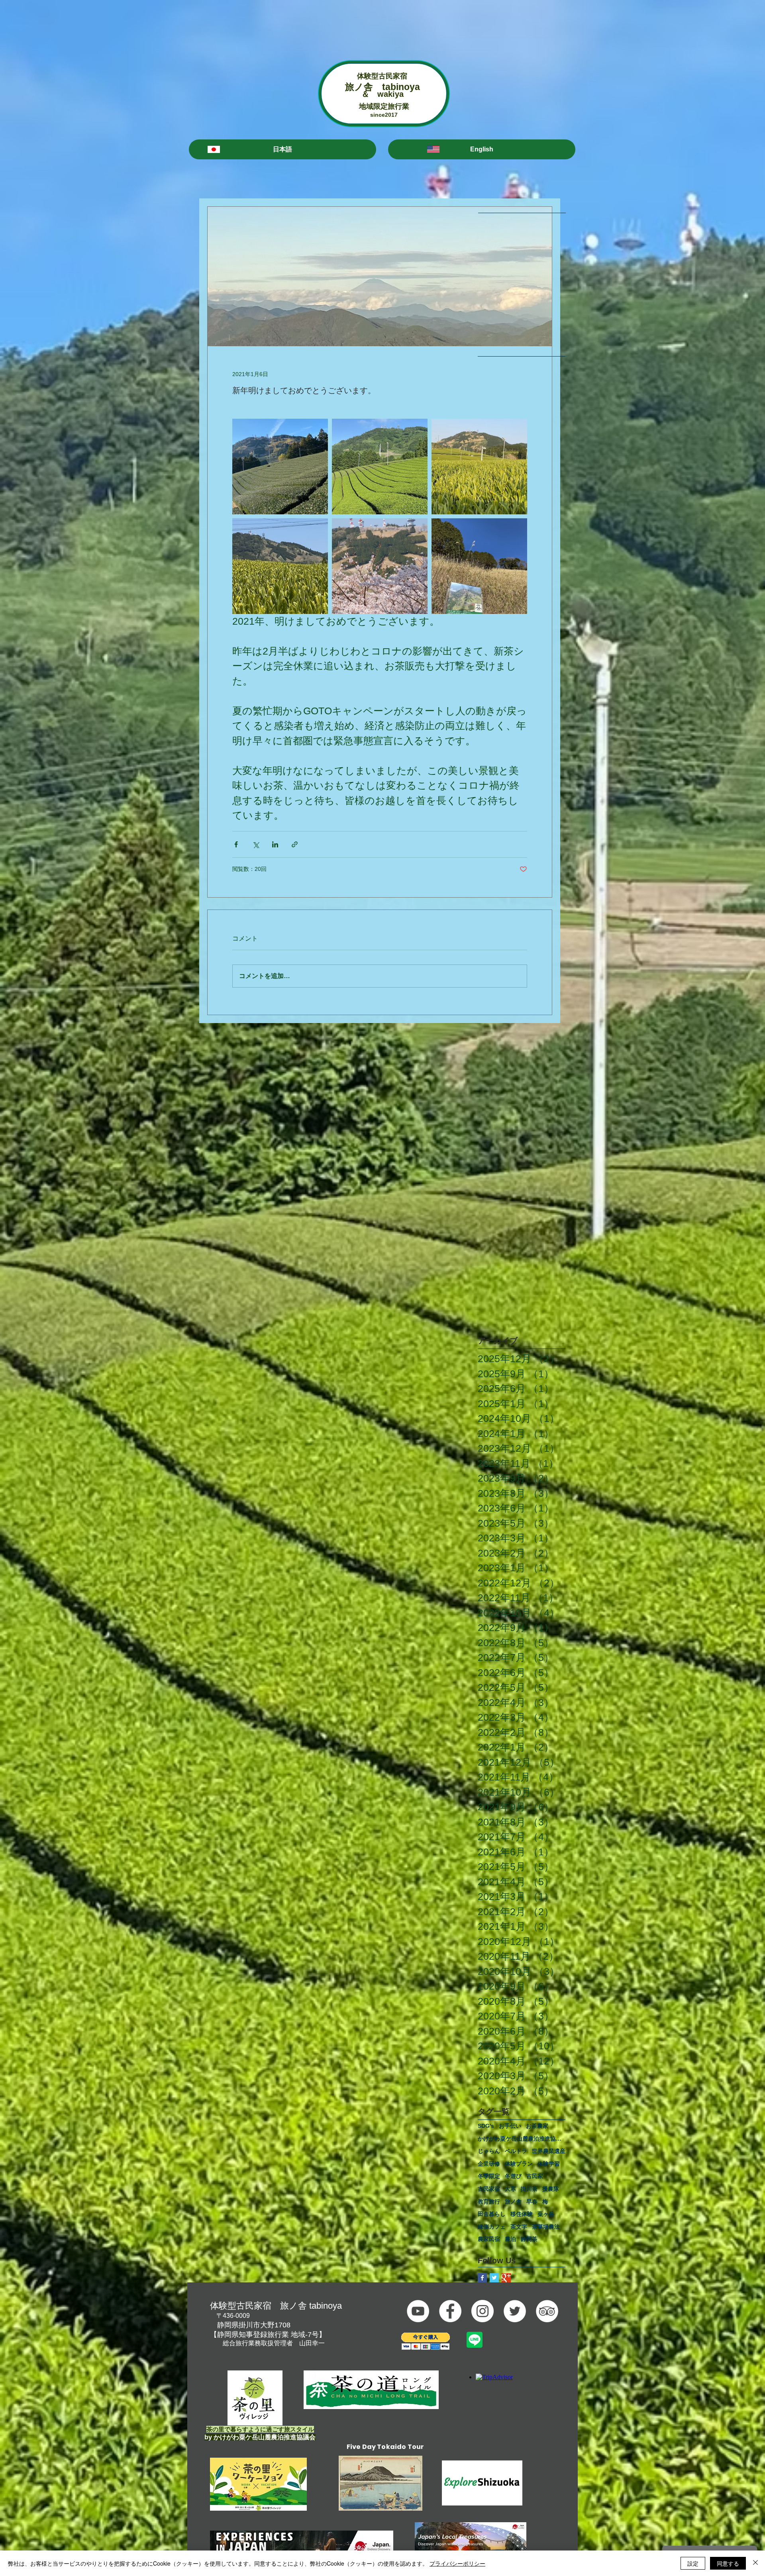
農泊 (510, 2239)
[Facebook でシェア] (236, 844)
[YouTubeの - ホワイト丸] (418, 2311)
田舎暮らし (492, 2214)
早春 (532, 2202)
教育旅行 (489, 2202)
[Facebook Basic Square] (482, 2278)
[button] (282, 149)
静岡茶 (529, 2239)
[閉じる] (755, 2563)
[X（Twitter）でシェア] (256, 844)
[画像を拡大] (280, 467)
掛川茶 (529, 2189)
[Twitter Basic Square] (494, 2278)
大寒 (510, 2189)
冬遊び (513, 2176)
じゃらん (489, 2151)
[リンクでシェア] (295, 844)
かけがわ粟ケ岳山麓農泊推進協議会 (522, 2139)
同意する (728, 2563)
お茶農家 (537, 2126)
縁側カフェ (492, 2227)
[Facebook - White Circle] (450, 2311)
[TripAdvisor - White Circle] (547, 2311)
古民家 (535, 2176)
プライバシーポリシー (457, 2563)
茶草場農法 (546, 2227)
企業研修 (489, 2164)
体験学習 (549, 2164)
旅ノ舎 (513, 2202)
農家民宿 (489, 2239)
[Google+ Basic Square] (506, 2278)
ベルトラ (516, 2151)
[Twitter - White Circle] (515, 2311)
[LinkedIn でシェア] (275, 844)
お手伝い (510, 2126)
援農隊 (551, 2189)
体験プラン (519, 2164)
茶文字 (519, 2227)
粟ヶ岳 (546, 2214)
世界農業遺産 (549, 2151)
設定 (693, 2563)
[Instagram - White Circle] (483, 2311)
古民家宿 (489, 2189)
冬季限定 (489, 2176)
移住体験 (522, 2214)
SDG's (486, 2126)
